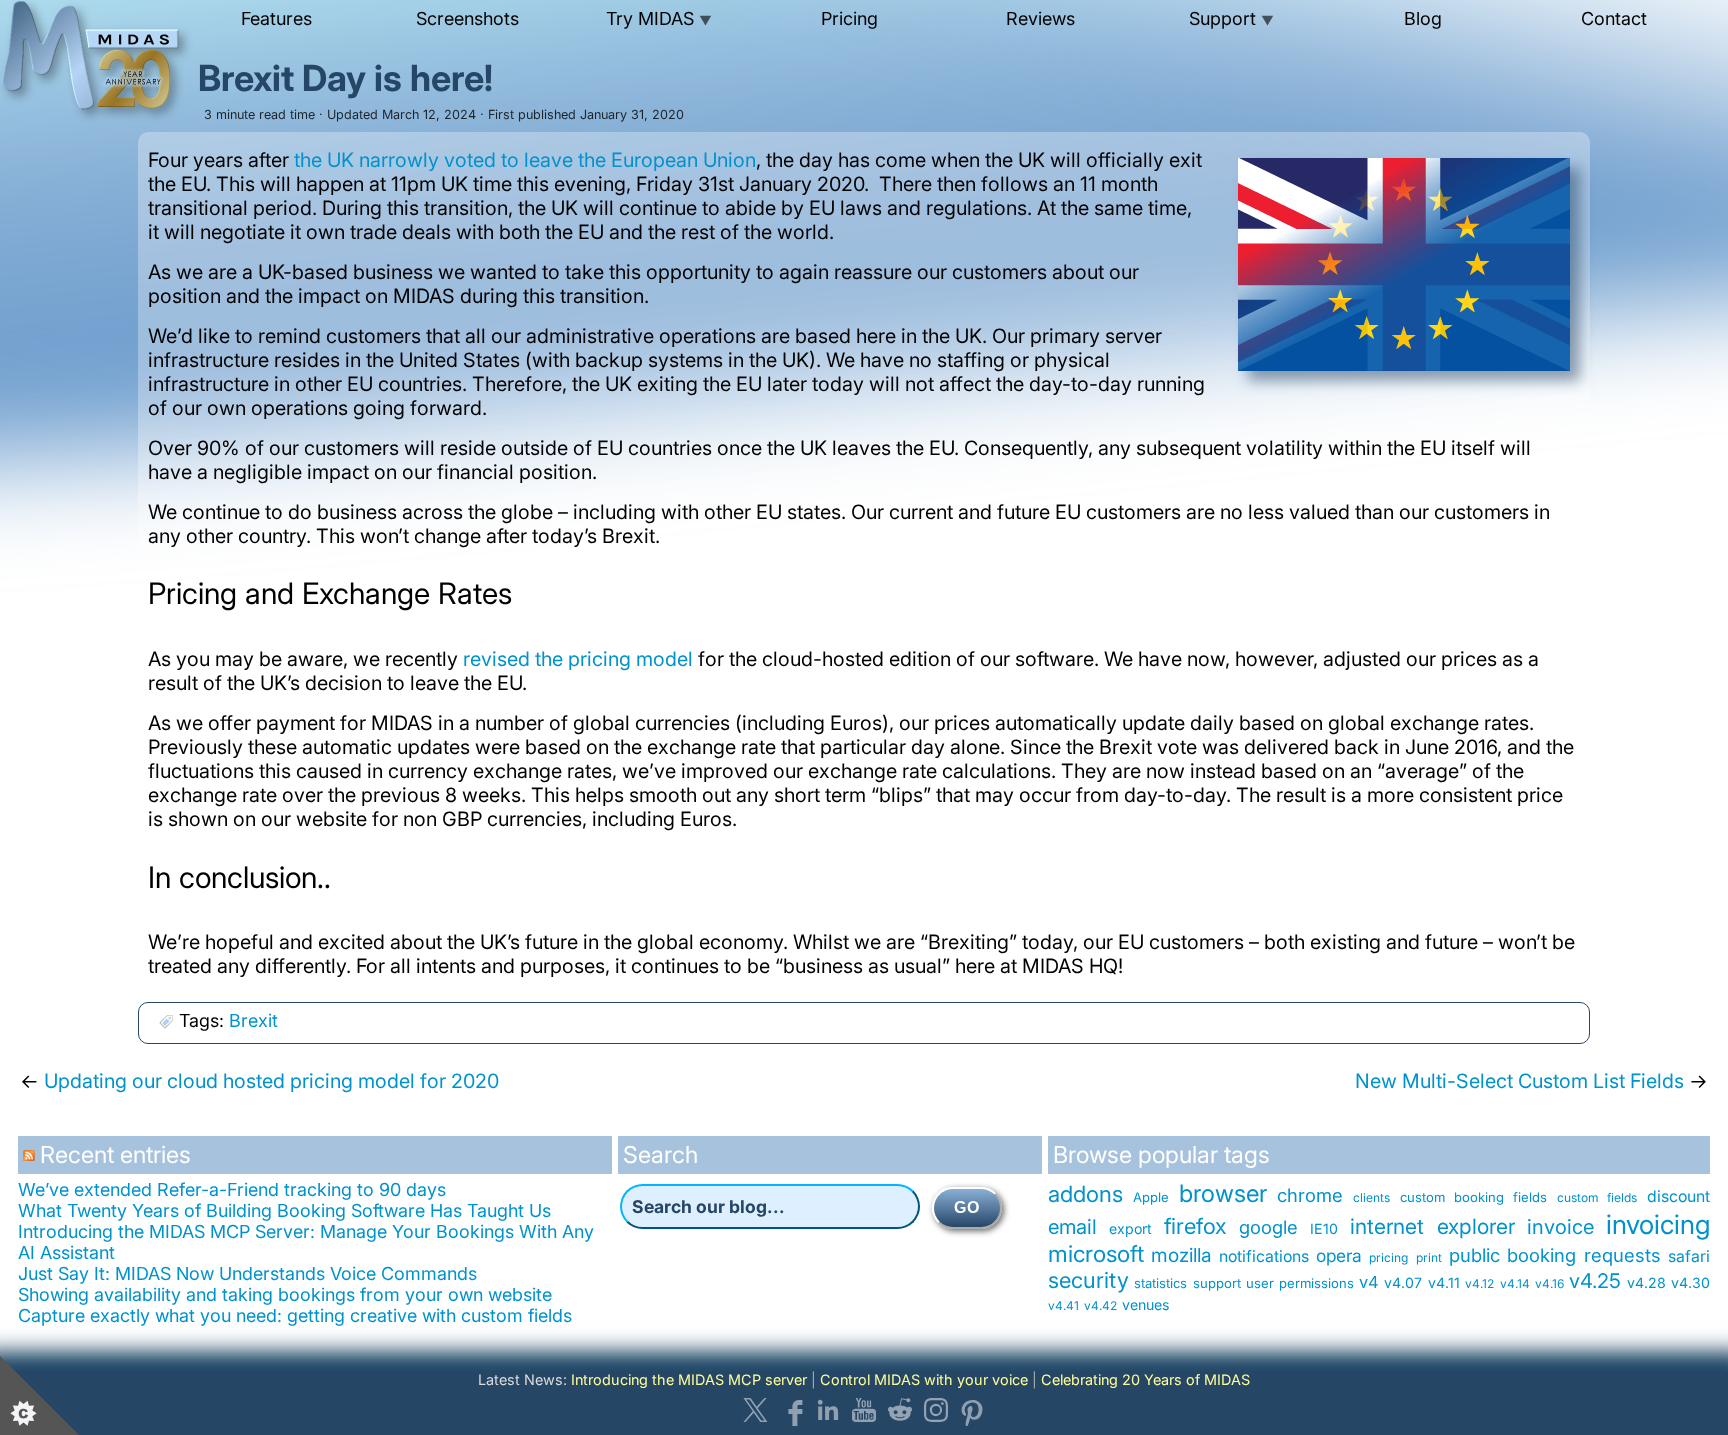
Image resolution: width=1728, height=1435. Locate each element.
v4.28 (1646, 1282)
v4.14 (1515, 1283)
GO (967, 1207)
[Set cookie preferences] (40, 1395)
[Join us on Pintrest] (972, 1410)
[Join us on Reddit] (900, 1410)
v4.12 (1479, 1283)
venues (1145, 1304)
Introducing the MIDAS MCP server (689, 1379)
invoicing (1658, 1224)
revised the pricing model (578, 659)
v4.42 (1100, 1305)
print (1429, 1257)
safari (1689, 1256)
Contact (1614, 18)
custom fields (1597, 1197)
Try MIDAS (659, 18)
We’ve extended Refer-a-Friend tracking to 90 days (232, 1189)
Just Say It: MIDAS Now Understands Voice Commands (247, 1273)
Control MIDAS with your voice (924, 1379)
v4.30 (1690, 1282)
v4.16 (1549, 1283)
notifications (1264, 1256)
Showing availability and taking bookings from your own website (285, 1294)
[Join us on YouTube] (864, 1410)
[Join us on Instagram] (936, 1410)
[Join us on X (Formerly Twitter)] (756, 1410)
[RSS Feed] (31, 1162)
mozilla (1181, 1255)
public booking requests (1555, 1255)
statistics (1160, 1283)
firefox (1195, 1226)
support (1217, 1283)
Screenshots (467, 18)
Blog (1423, 18)
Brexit (253, 1020)
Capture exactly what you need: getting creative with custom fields (295, 1315)
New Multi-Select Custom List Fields (1519, 1081)
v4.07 (1403, 1282)
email (1072, 1226)
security (1088, 1280)
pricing (1388, 1257)
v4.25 (1595, 1280)
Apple (1151, 1197)
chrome (1310, 1195)
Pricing (849, 18)
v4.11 (1444, 1282)
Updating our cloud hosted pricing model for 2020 (271, 1081)
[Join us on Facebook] (792, 1410)
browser (1223, 1193)
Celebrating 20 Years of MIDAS (1145, 1379)
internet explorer (1432, 1226)
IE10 (1324, 1228)
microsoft (1096, 1253)
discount (1678, 1196)
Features (276, 18)
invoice (1560, 1226)
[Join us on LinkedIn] (828, 1410)
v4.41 (1063, 1305)
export (1130, 1228)
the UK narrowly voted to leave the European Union (525, 160)
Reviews (1040, 18)
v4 (1369, 1282)
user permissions (1299, 1283)
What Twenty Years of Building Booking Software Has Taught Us (284, 1210)
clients (1371, 1197)
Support (1231, 18)
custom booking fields (1473, 1197)
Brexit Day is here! (345, 78)
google (1268, 1227)
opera (1339, 1255)
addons (1085, 1193)
